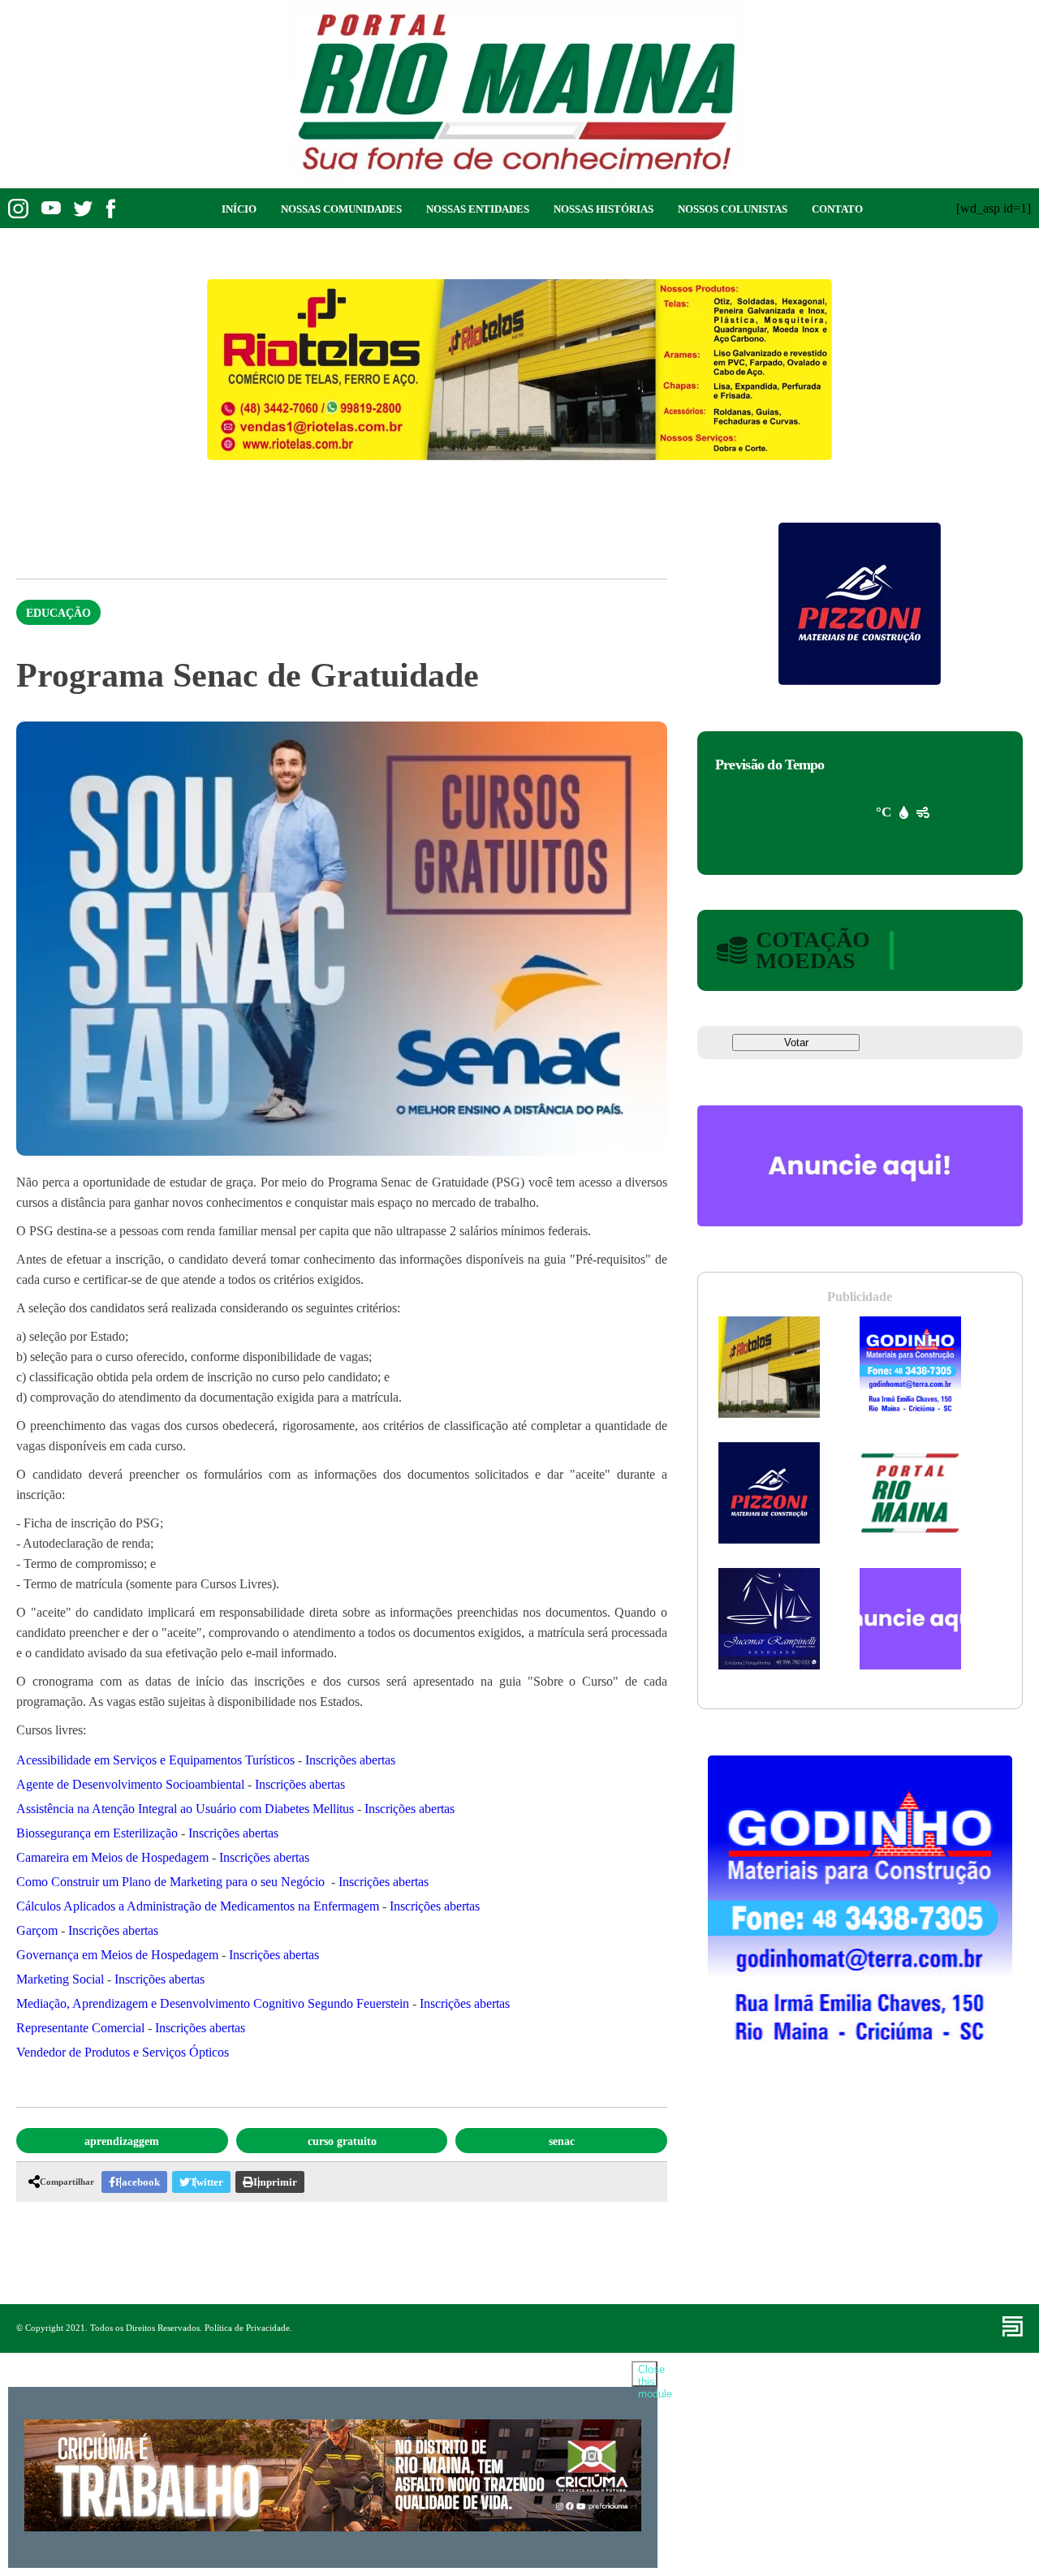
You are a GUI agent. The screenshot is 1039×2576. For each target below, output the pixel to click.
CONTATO (837, 209)
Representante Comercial (80, 2028)
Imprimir (275, 2182)
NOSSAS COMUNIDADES (341, 209)
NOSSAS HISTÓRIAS (604, 209)
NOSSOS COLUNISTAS (733, 209)
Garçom (37, 1930)
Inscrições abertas (350, 1760)
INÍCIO (239, 209)
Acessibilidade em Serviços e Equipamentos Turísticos (155, 1760)
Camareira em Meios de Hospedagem (112, 1857)
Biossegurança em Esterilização (97, 1833)
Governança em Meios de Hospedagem (117, 1955)
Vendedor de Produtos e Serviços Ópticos (123, 2052)
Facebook (138, 2182)
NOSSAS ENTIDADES (478, 209)
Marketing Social (60, 1979)
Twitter (207, 2182)
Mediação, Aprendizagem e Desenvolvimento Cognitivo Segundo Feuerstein (213, 2003)
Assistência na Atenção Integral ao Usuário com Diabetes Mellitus (185, 1809)
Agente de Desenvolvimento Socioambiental (130, 1784)
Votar (796, 1042)
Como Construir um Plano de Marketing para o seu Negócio (170, 1882)
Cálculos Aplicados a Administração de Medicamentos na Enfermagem (198, 1906)
